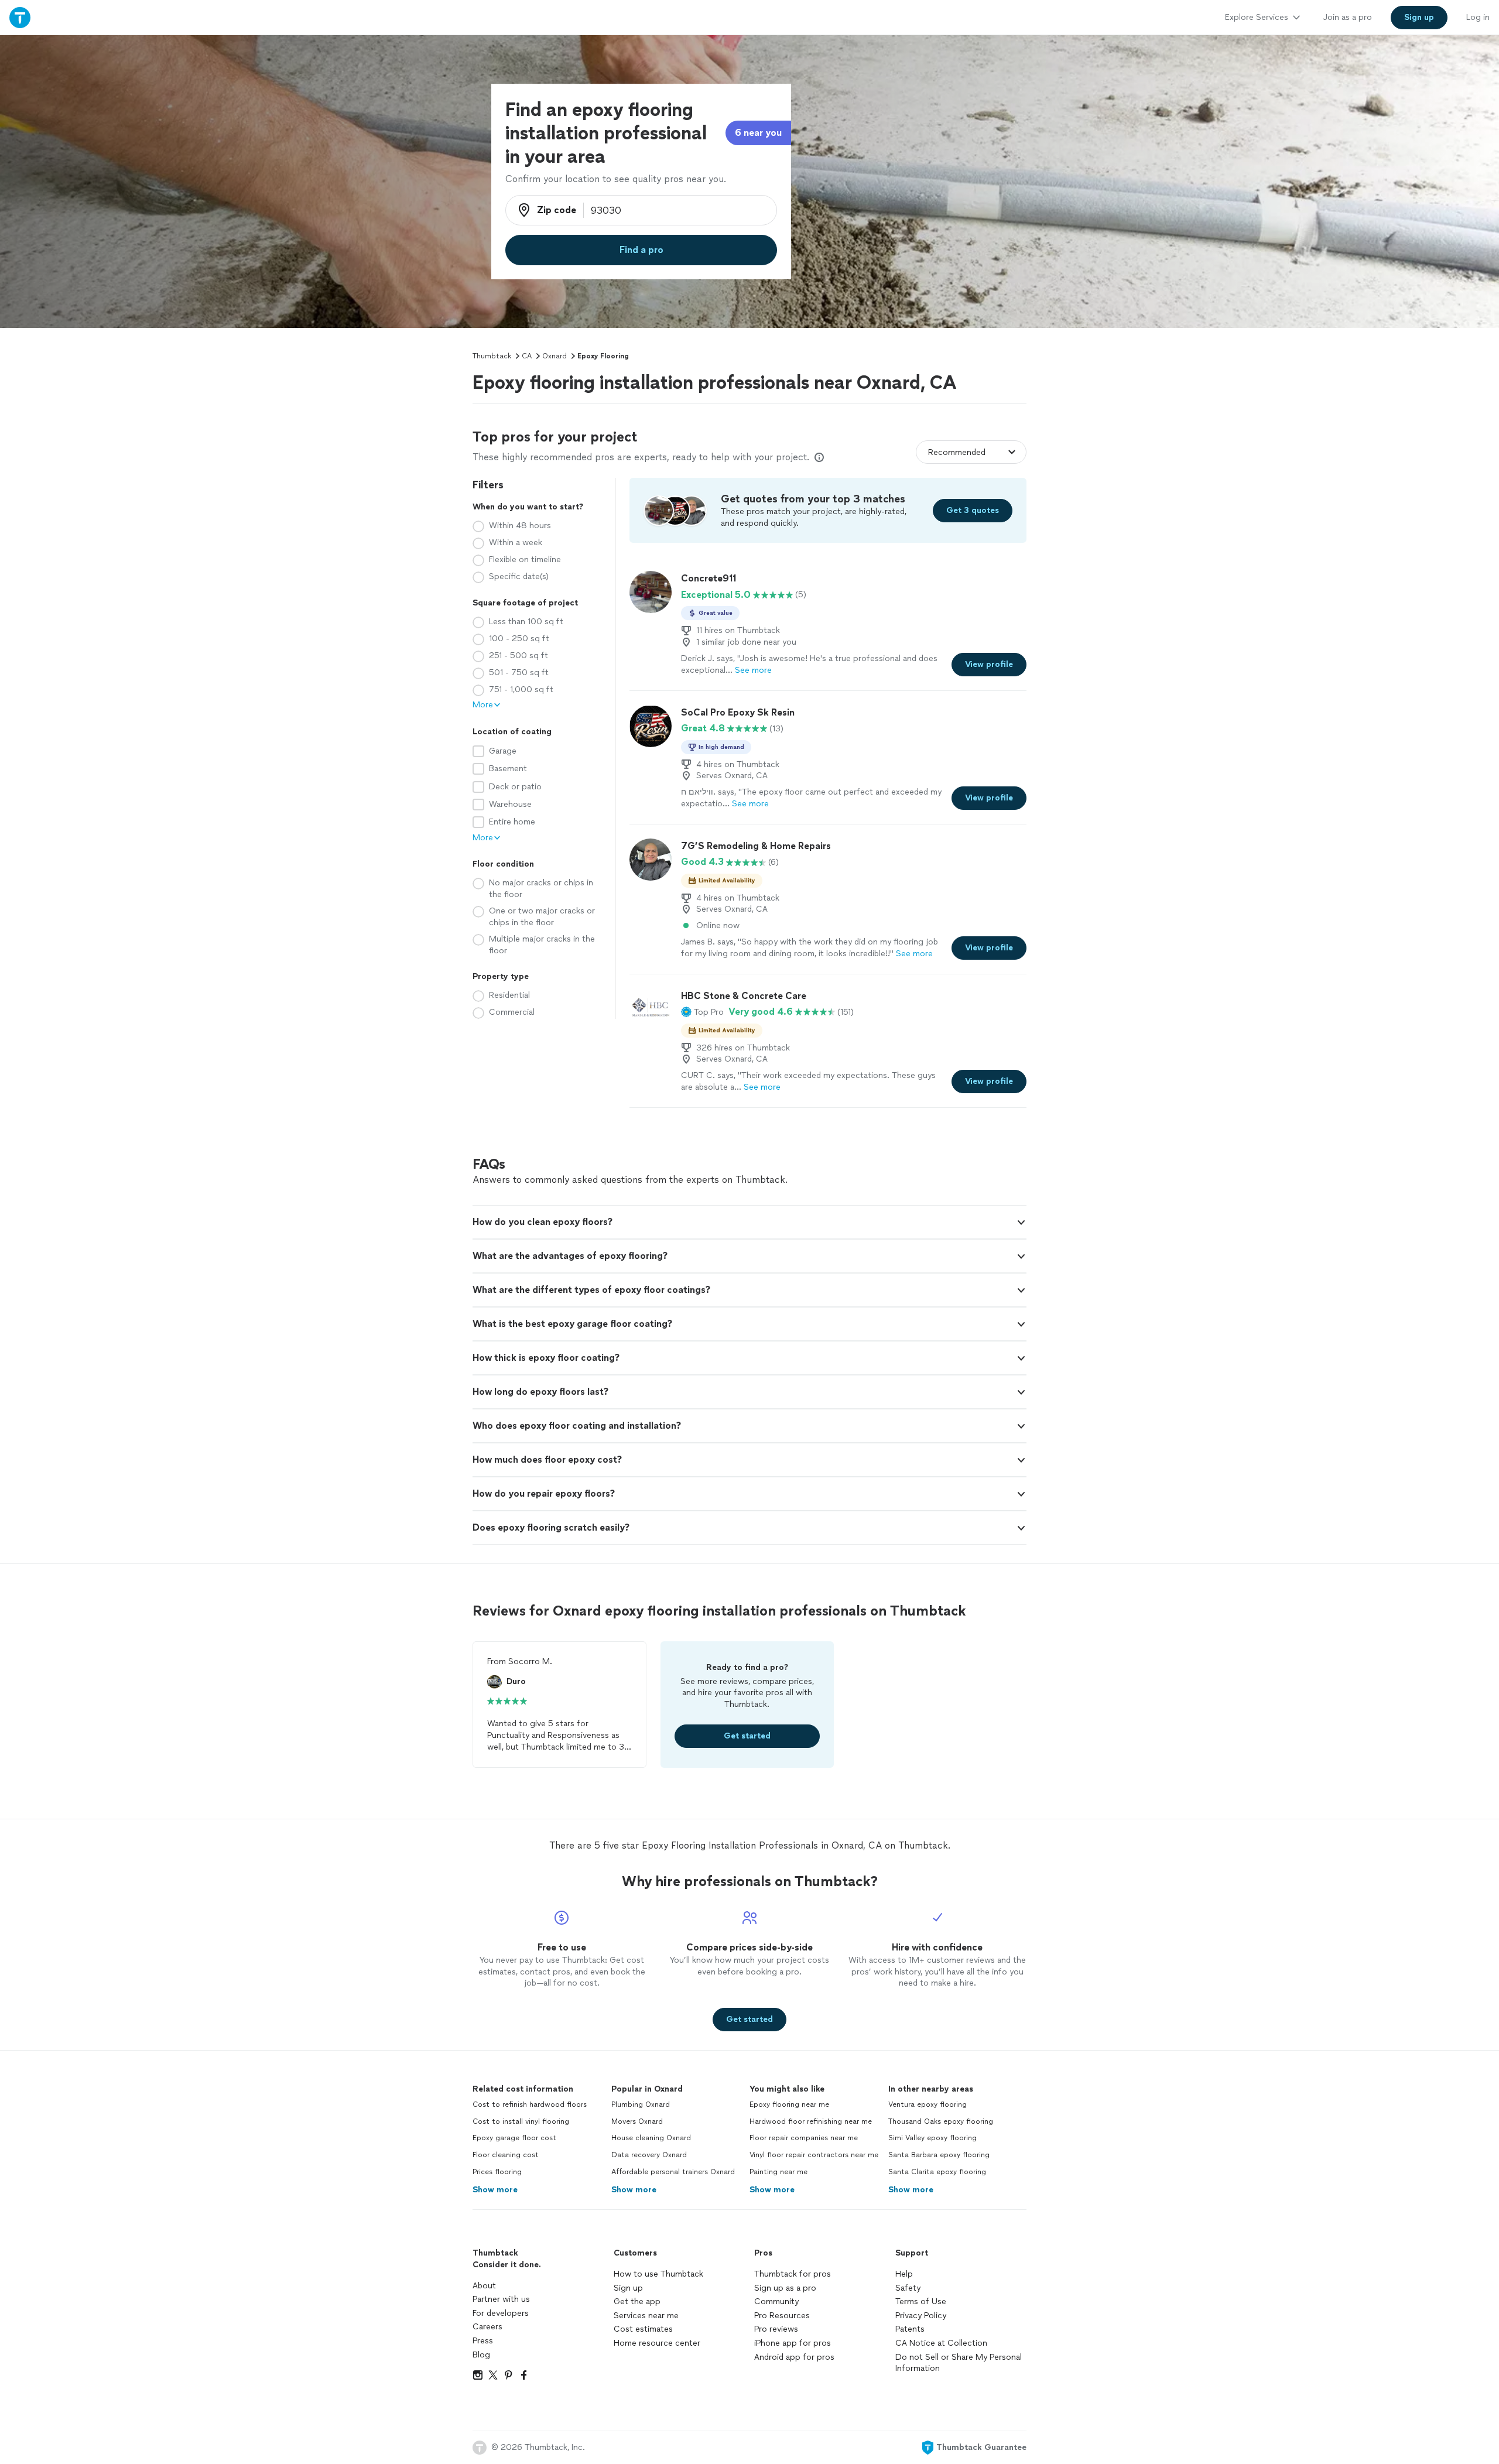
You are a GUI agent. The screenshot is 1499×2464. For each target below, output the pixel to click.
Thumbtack (492, 356)
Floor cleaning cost (506, 2155)
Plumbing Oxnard (641, 2104)
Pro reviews (776, 2329)
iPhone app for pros (793, 2343)
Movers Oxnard (637, 2121)
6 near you (758, 133)
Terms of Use (921, 2302)
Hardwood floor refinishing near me (811, 2121)
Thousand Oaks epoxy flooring (941, 2121)
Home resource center (657, 2343)
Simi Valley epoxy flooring (932, 2138)
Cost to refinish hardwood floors (530, 2104)
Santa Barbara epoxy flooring (939, 2155)
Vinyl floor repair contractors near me (814, 2155)
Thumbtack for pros (793, 2274)
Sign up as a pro (785, 2288)
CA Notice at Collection (941, 2343)
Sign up (628, 2288)
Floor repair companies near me (804, 2138)
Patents (910, 2329)
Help (904, 2274)
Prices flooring (497, 2172)
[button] (702, 1012)
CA (527, 356)
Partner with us (501, 2299)
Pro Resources (782, 2316)
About (484, 2286)
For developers (501, 2313)
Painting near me (778, 2172)
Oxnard (555, 356)
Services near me (646, 2316)
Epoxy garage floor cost (514, 2138)
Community (776, 2302)
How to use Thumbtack (658, 2274)
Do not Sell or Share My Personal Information (959, 2363)
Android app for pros (794, 2357)
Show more (495, 2190)
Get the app (637, 2302)
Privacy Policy (921, 2316)
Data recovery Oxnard (649, 2155)
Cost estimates (643, 2329)
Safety (908, 2288)
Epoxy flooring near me (789, 2104)
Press (483, 2341)
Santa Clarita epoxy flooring (937, 2172)
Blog (481, 2355)
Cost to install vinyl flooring (521, 2121)
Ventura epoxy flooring (928, 2104)
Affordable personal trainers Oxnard (673, 2172)
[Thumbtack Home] (20, 17)
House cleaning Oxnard (651, 2138)
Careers (487, 2327)
